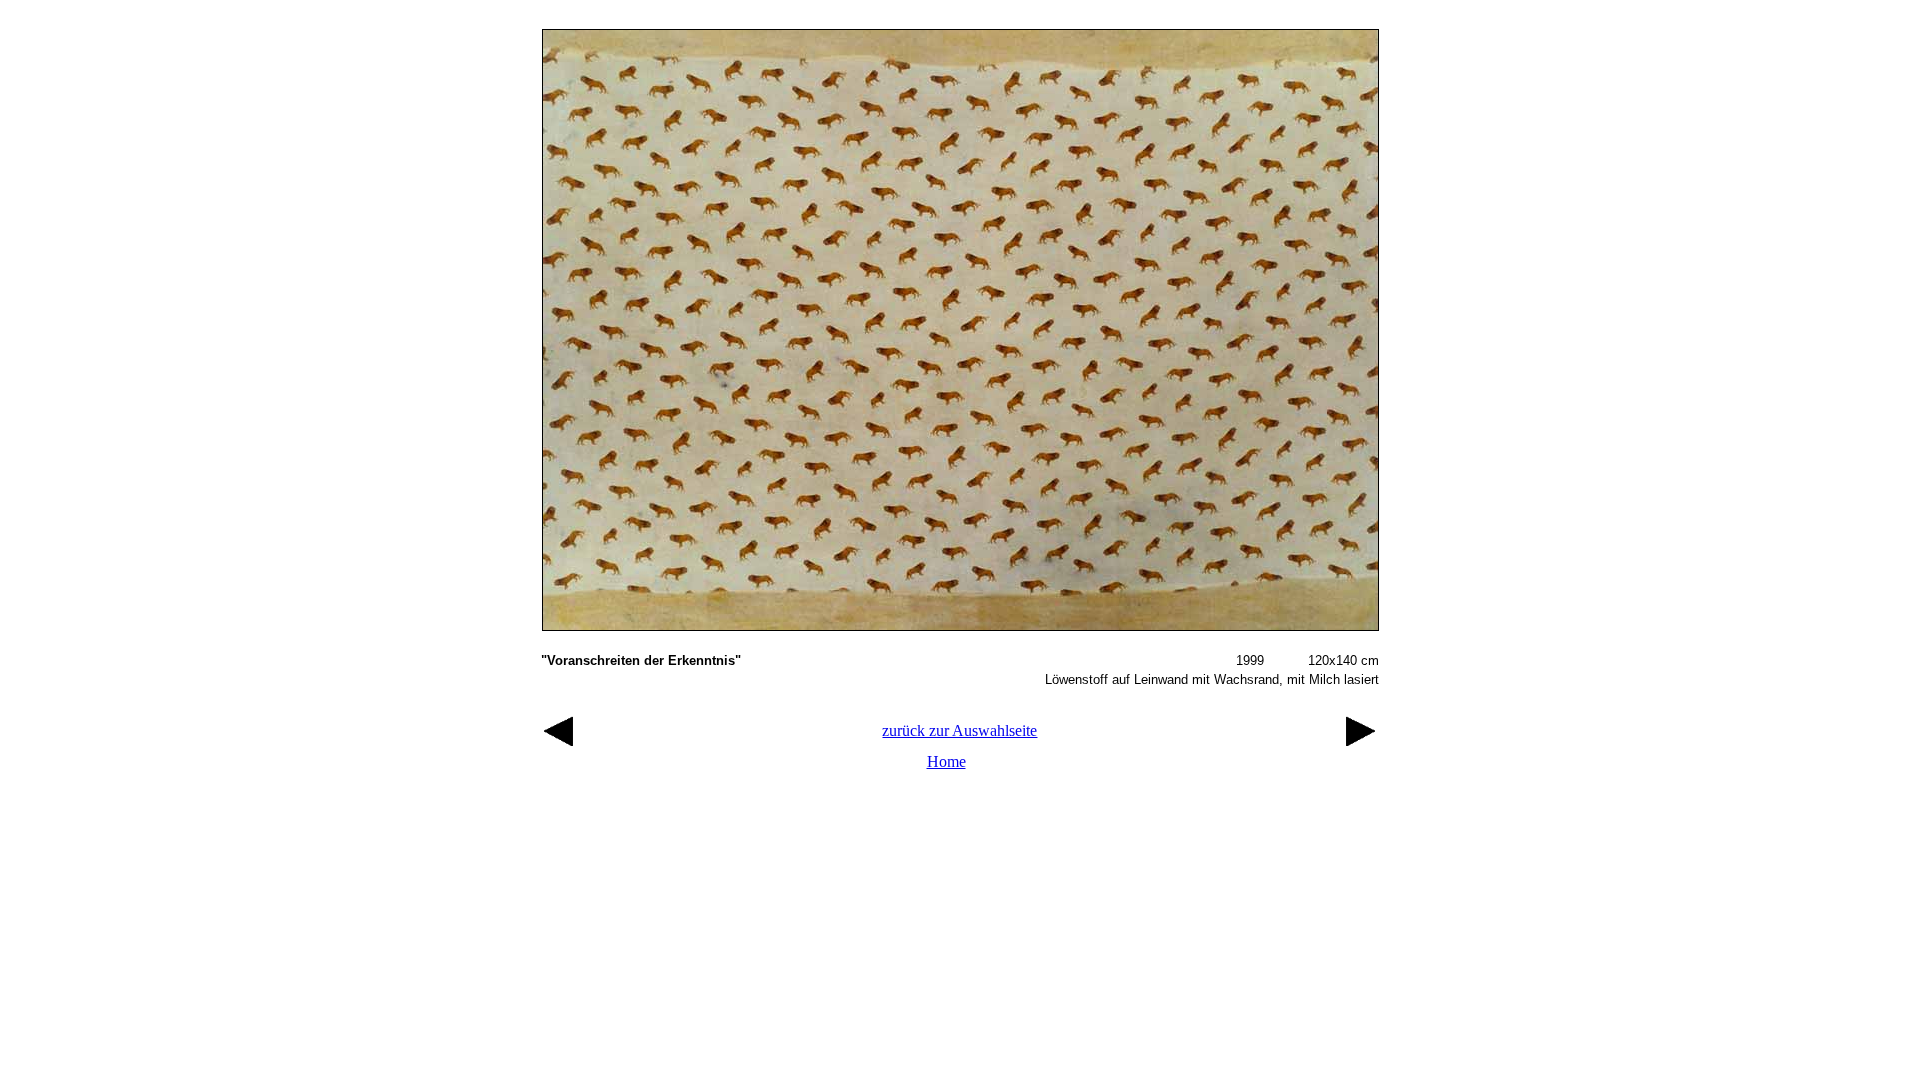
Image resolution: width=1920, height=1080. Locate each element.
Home (946, 761)
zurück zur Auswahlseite (959, 730)
